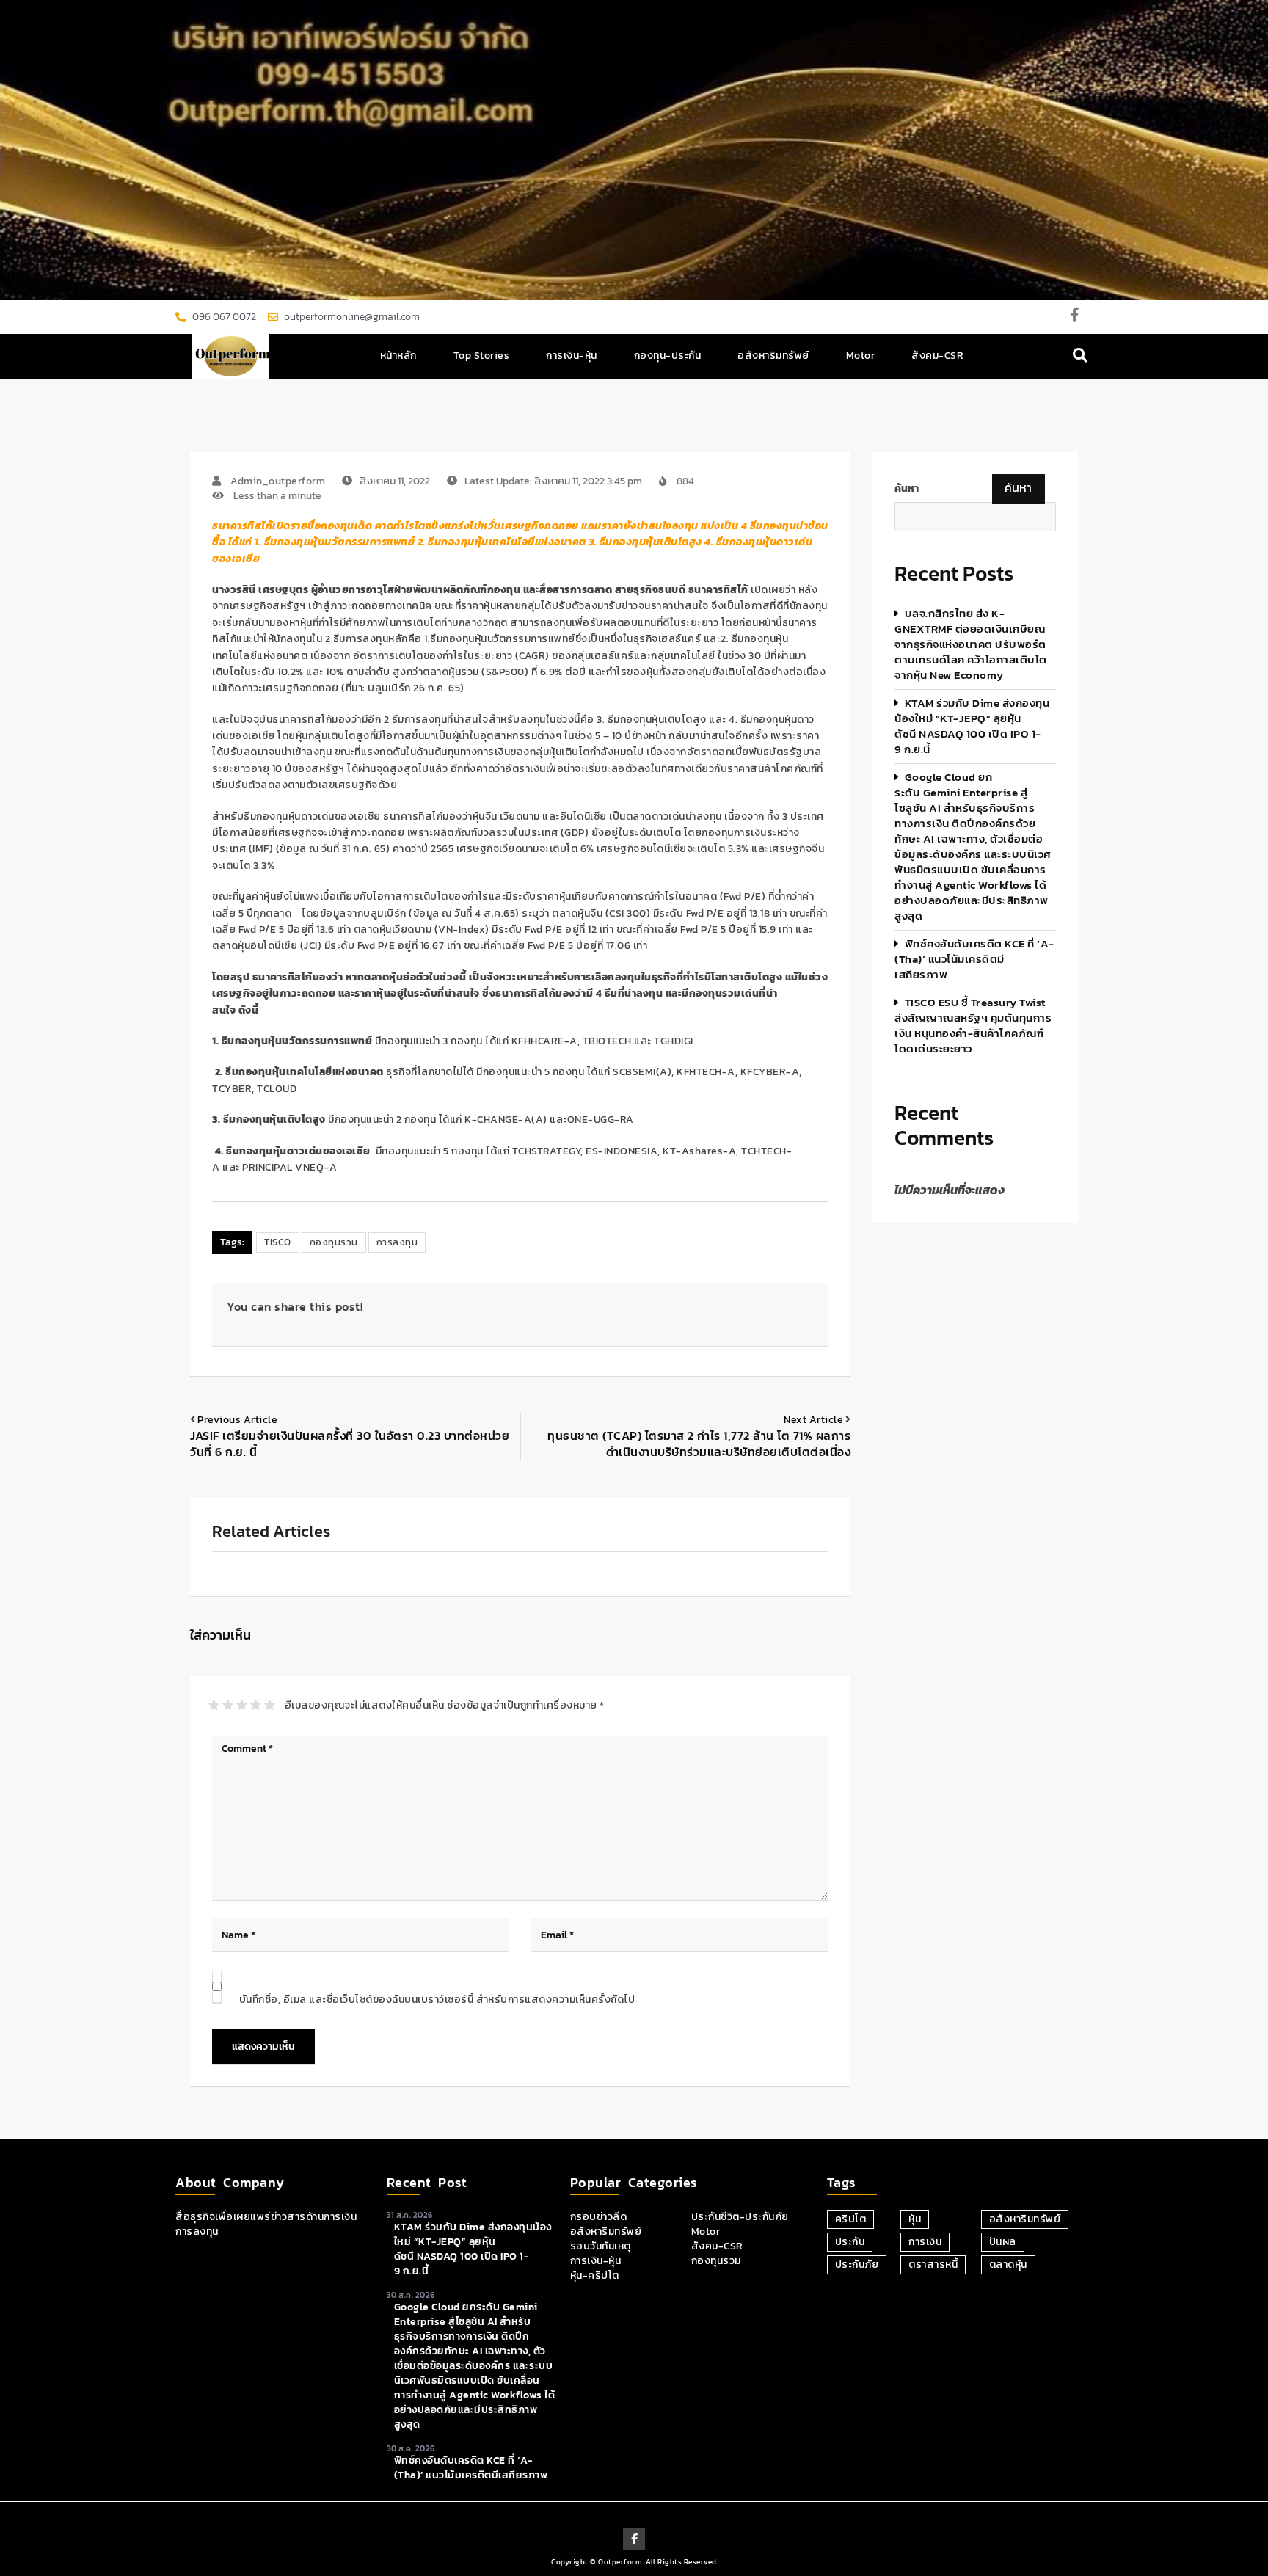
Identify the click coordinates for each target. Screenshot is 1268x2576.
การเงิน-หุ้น (572, 356)
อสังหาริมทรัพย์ (773, 356)
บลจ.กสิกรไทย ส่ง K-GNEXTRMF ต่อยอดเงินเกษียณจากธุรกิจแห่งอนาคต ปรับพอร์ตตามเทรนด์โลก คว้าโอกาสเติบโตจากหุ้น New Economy (971, 644)
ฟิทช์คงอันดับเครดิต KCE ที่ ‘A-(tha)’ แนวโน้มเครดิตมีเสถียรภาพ (974, 959)
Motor (861, 356)
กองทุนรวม (334, 1242)
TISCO (278, 1242)
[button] (1081, 356)
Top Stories (482, 356)
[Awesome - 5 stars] (270, 1705)
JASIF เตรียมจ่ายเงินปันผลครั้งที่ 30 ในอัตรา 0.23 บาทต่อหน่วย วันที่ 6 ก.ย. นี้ (350, 1444)
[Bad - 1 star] (214, 1705)
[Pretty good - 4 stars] (256, 1705)
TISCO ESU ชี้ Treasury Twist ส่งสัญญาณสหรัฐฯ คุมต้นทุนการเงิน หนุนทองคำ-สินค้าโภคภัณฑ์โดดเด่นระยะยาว (973, 1025)
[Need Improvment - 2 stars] (228, 1705)
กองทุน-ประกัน (668, 356)
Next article (813, 1420)
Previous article (237, 1420)
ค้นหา (907, 489)
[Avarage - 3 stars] (242, 1705)
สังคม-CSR (937, 356)
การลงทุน (397, 1242)
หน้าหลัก (398, 356)
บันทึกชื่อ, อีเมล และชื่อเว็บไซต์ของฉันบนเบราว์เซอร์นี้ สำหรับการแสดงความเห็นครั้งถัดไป (437, 2000)
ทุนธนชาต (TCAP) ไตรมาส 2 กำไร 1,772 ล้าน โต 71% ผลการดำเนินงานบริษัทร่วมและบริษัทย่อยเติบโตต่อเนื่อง (699, 1444)
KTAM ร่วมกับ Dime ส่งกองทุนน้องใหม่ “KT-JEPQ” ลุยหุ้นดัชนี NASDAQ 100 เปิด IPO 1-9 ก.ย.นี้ (972, 726)
